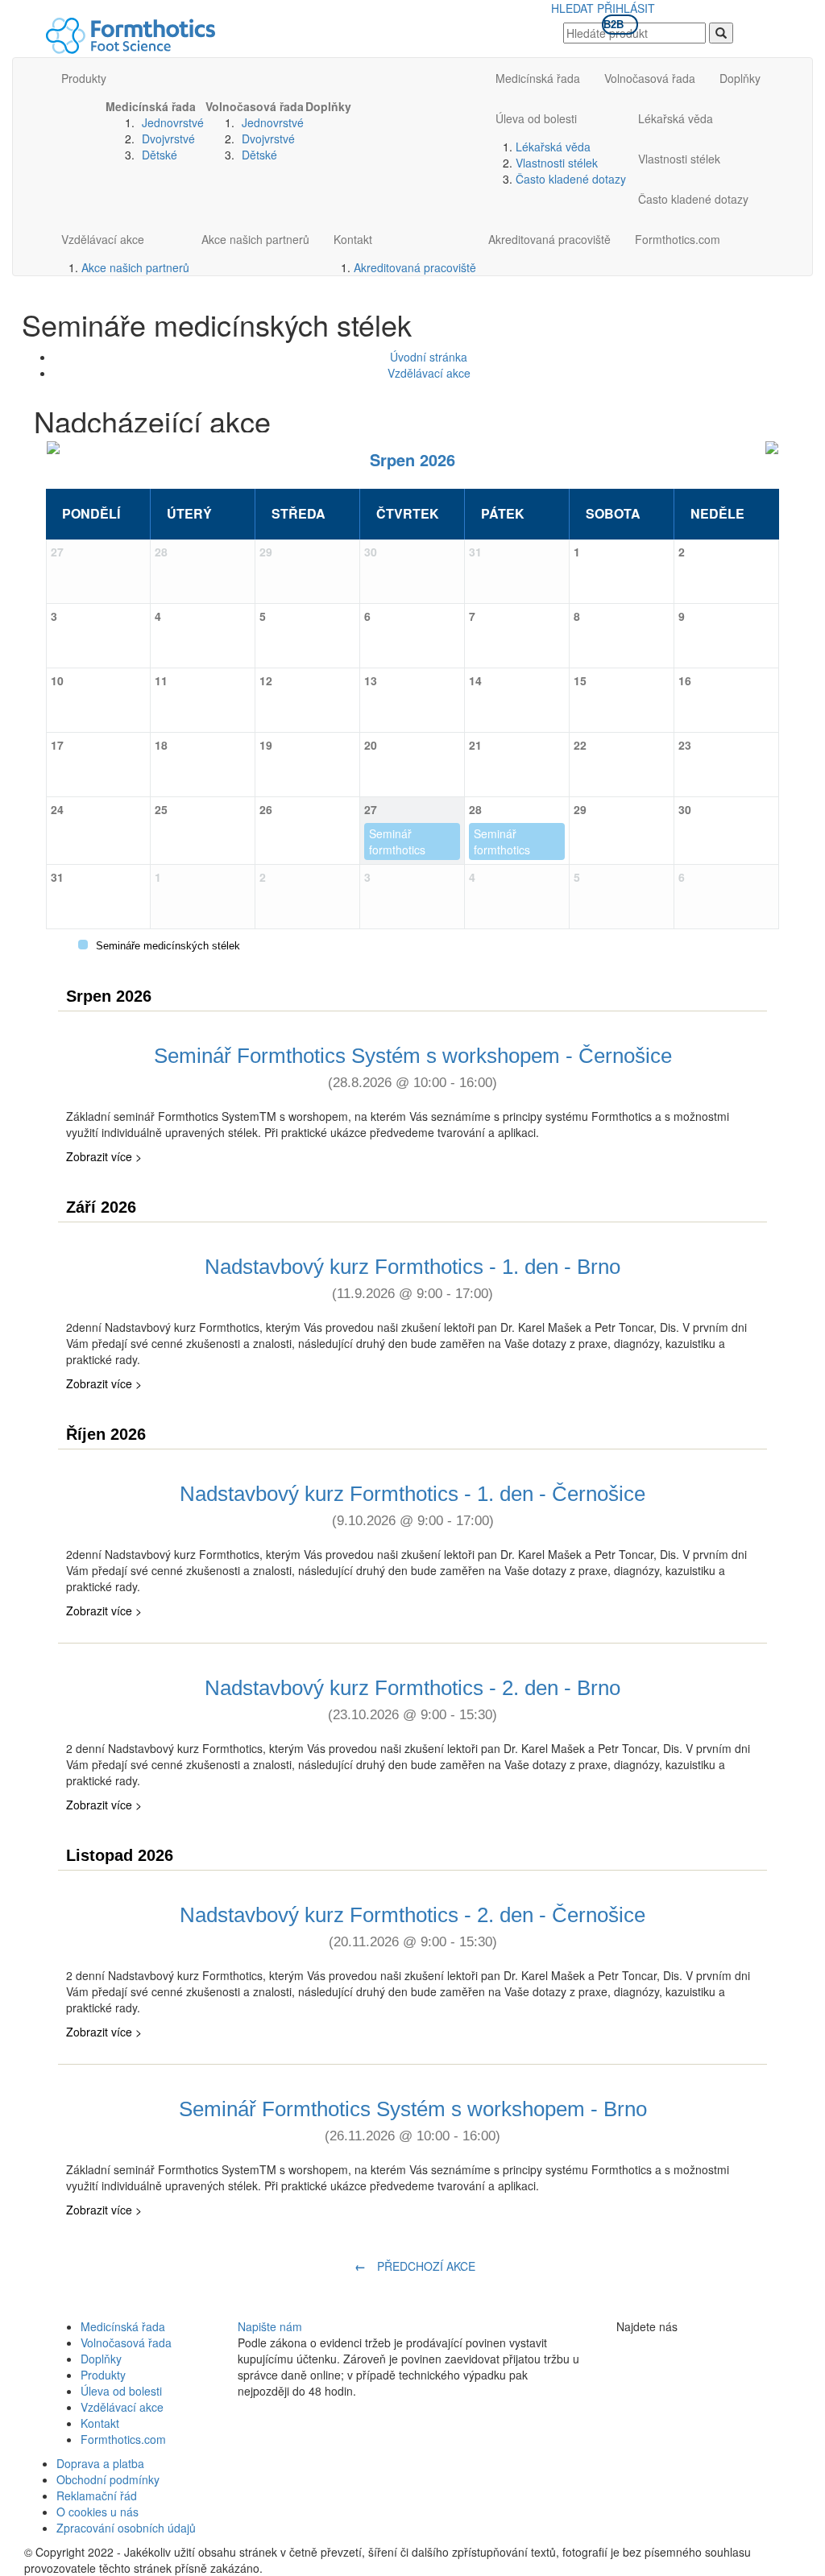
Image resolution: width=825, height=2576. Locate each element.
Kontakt (353, 239)
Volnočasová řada (255, 106)
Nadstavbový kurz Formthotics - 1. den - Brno (412, 1278)
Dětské (160, 155)
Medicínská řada (151, 106)
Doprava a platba (100, 2463)
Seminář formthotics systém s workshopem (402, 843)
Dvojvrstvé (168, 139)
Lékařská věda (553, 147)
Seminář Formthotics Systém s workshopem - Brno (413, 2120)
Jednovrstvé (173, 122)
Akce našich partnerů (135, 267)
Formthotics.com (678, 239)
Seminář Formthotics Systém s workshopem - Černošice (413, 1067)
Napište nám (270, 2326)
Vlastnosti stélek (557, 163)
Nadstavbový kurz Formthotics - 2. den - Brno (412, 1699)
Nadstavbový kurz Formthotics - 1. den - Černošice (412, 1505)
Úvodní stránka (429, 357)
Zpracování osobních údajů (126, 2528)
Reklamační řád (97, 2495)
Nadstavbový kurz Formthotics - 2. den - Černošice (412, 1926)
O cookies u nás (97, 2512)
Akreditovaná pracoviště (415, 267)
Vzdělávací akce (103, 239)
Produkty (84, 78)
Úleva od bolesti (536, 118)
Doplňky (328, 106)
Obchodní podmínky (108, 2479)
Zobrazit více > (104, 1156)
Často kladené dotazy (571, 179)
